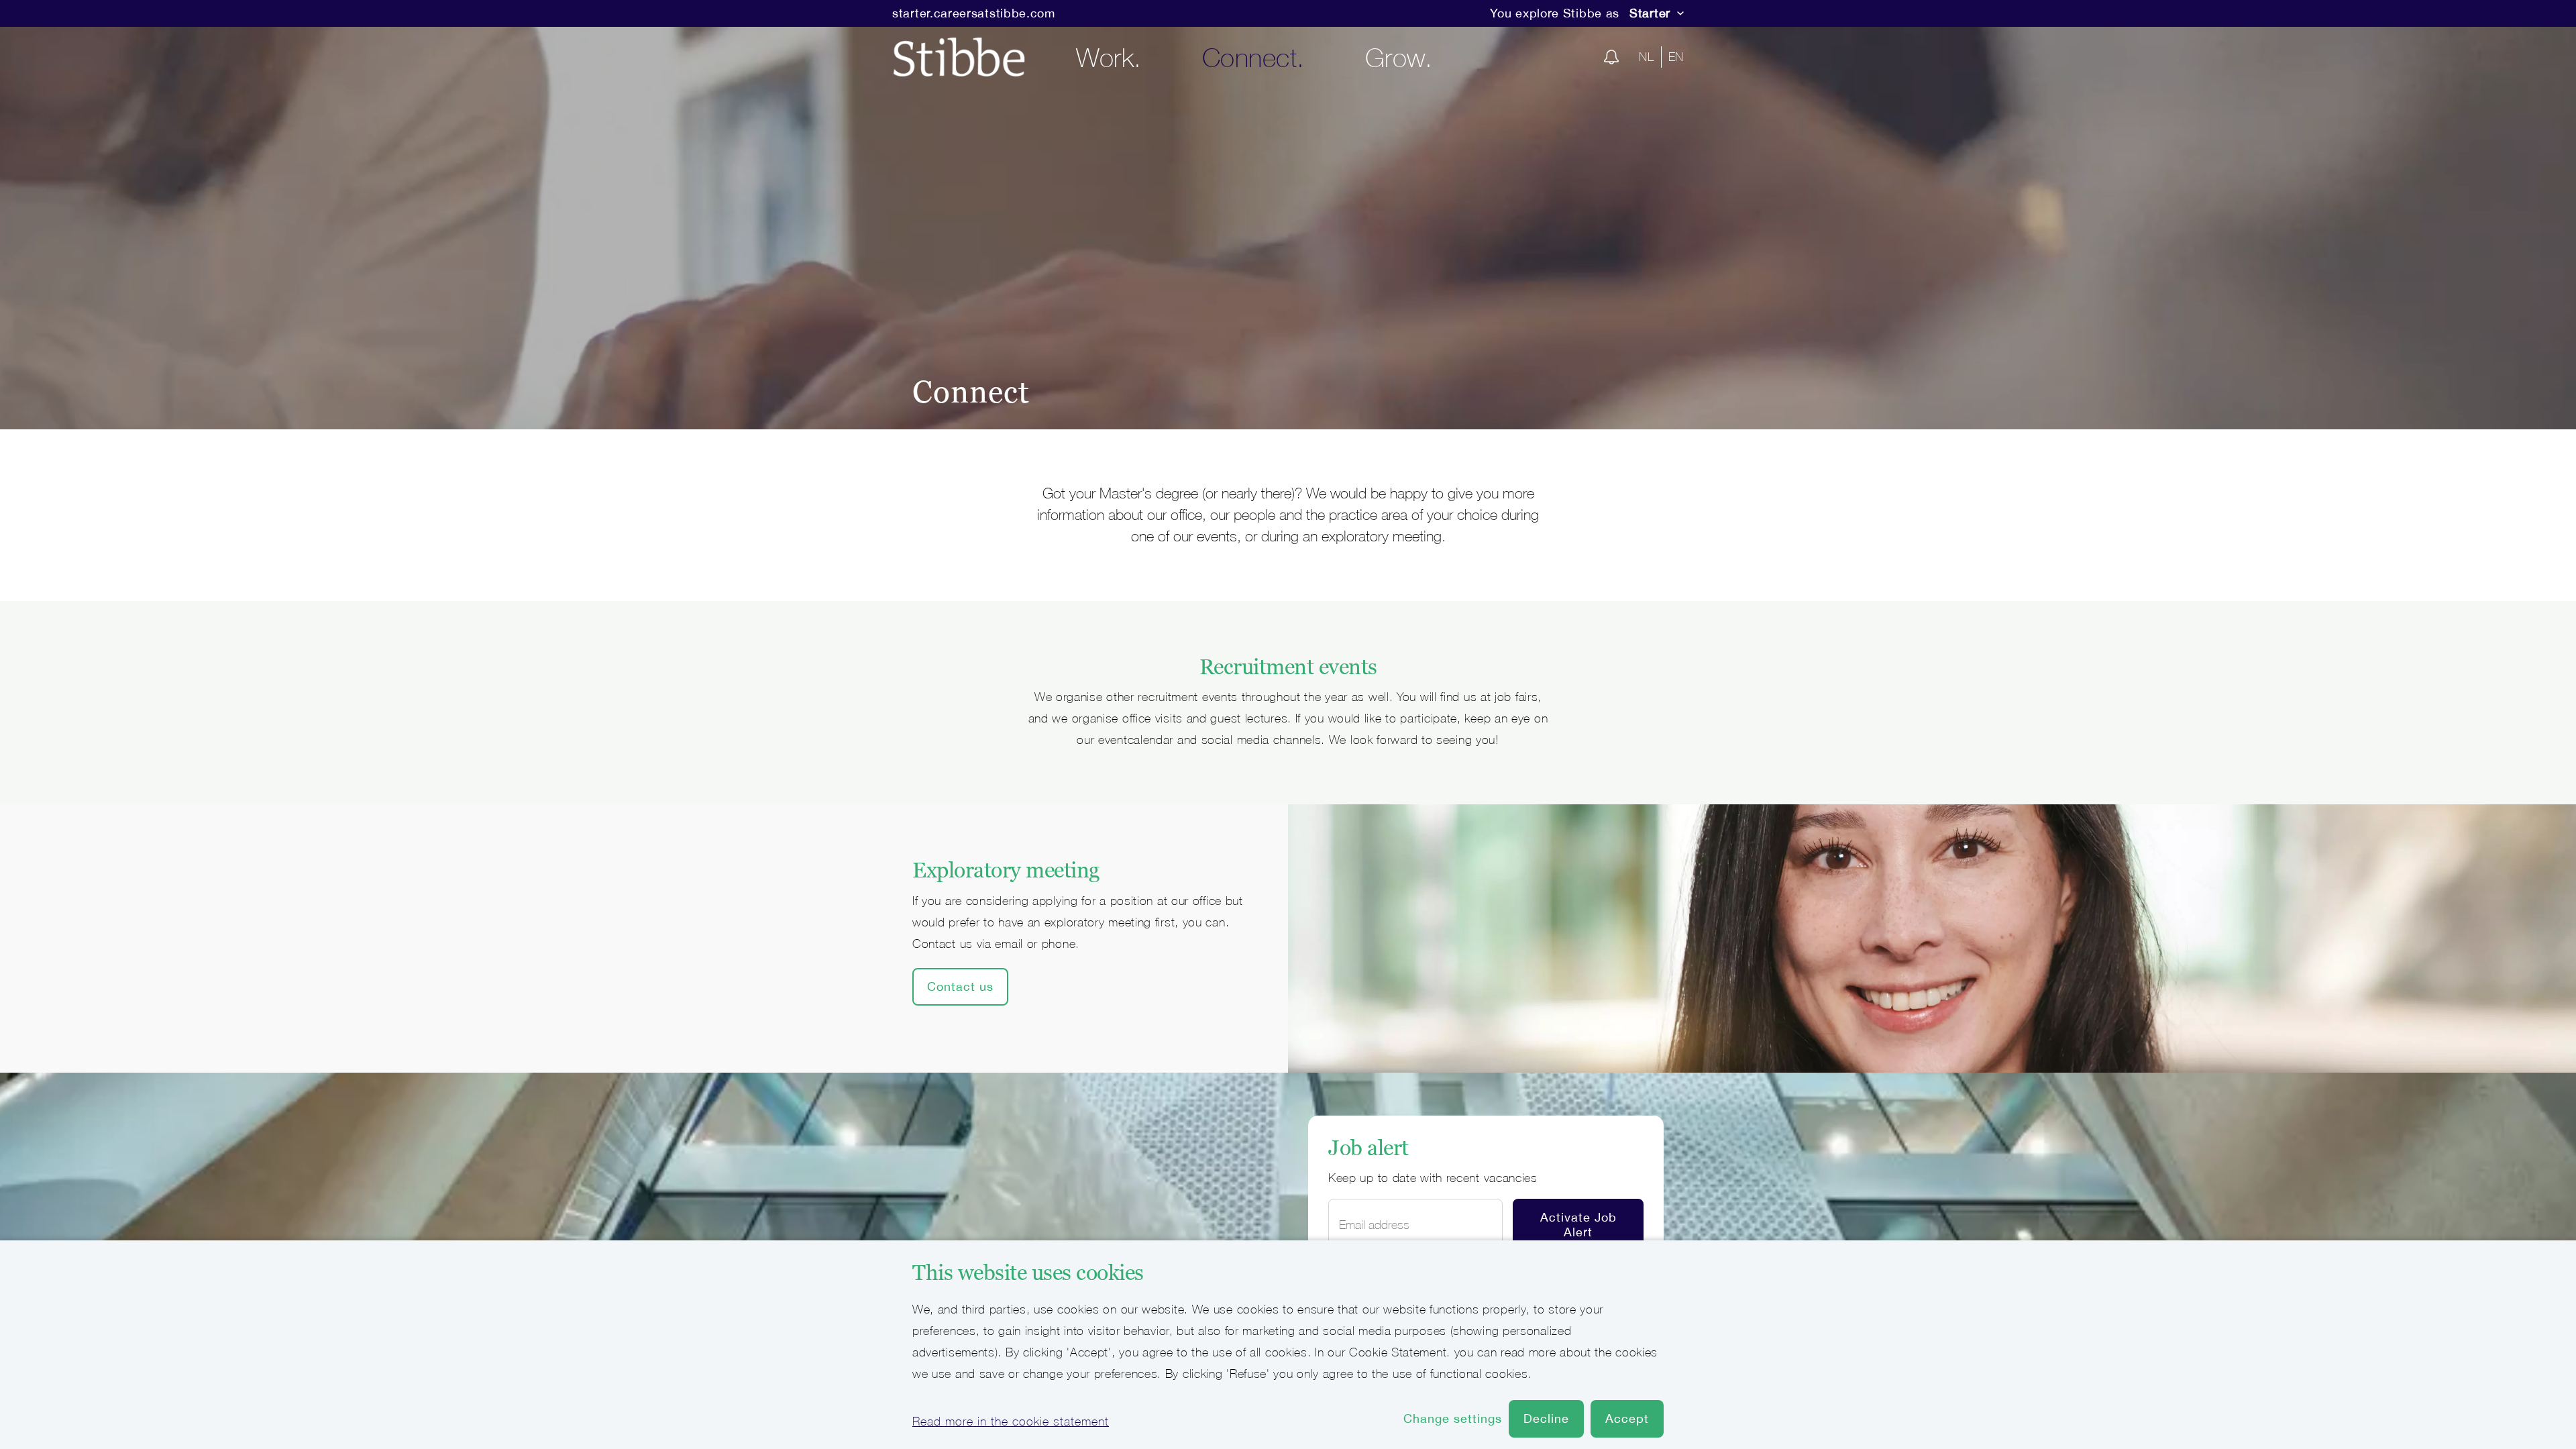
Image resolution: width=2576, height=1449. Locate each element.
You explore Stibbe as (1555, 13)
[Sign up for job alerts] (1611, 57)
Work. (1109, 57)
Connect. (1253, 57)
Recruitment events (1288, 667)
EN (1676, 57)
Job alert (1368, 1148)
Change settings (1453, 1418)
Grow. (1399, 57)
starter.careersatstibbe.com (974, 13)
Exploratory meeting (1006, 870)
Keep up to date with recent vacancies (1433, 1178)
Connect (971, 392)
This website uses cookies (1028, 1273)
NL (1646, 57)
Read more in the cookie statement (1011, 1421)
